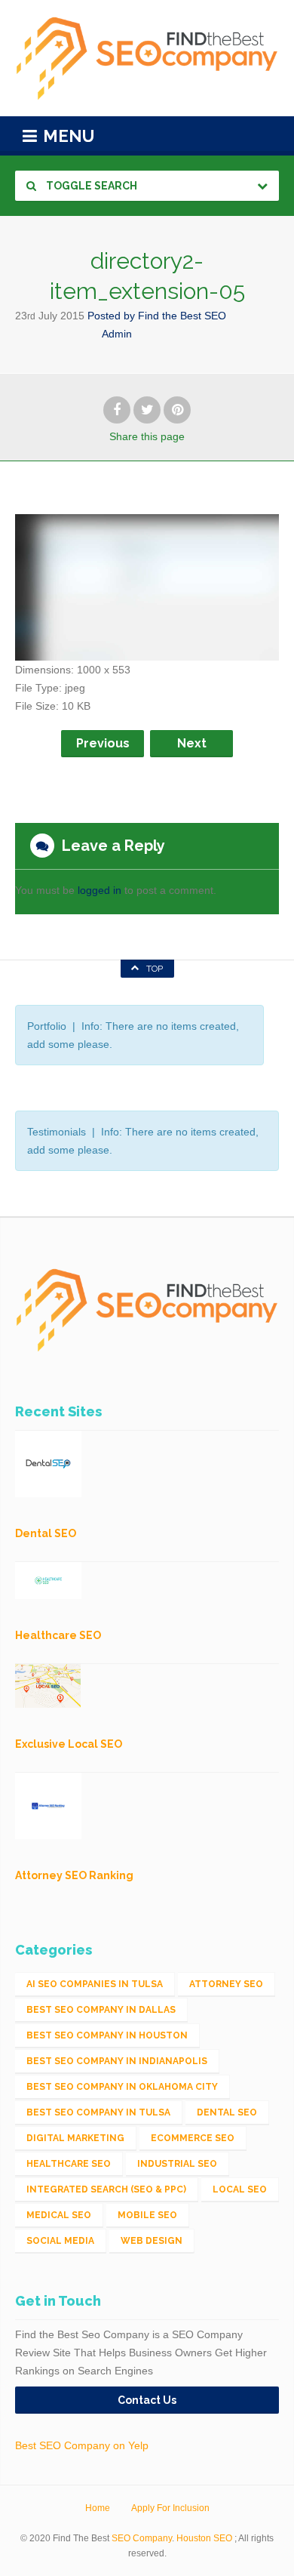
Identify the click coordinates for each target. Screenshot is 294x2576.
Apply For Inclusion (170, 2508)
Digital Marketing (75, 2138)
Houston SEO (204, 2538)
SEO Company (142, 2538)
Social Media (60, 2241)
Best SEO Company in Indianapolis (117, 2061)
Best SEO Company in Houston (107, 2035)
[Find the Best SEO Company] (147, 58)
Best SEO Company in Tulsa (98, 2112)
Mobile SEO (147, 2215)
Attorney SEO (226, 1984)
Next (192, 743)
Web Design (152, 2241)
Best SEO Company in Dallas (101, 2010)
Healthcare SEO (69, 2164)
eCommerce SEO (193, 2138)
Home (98, 2508)
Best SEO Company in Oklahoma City (122, 2087)
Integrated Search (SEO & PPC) (106, 2189)
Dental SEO (227, 2112)
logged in (100, 890)
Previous (103, 743)
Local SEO (240, 2189)
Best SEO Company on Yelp (82, 2445)
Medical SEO (59, 2215)
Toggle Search (90, 186)
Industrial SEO (177, 2164)
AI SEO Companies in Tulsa (95, 1984)
